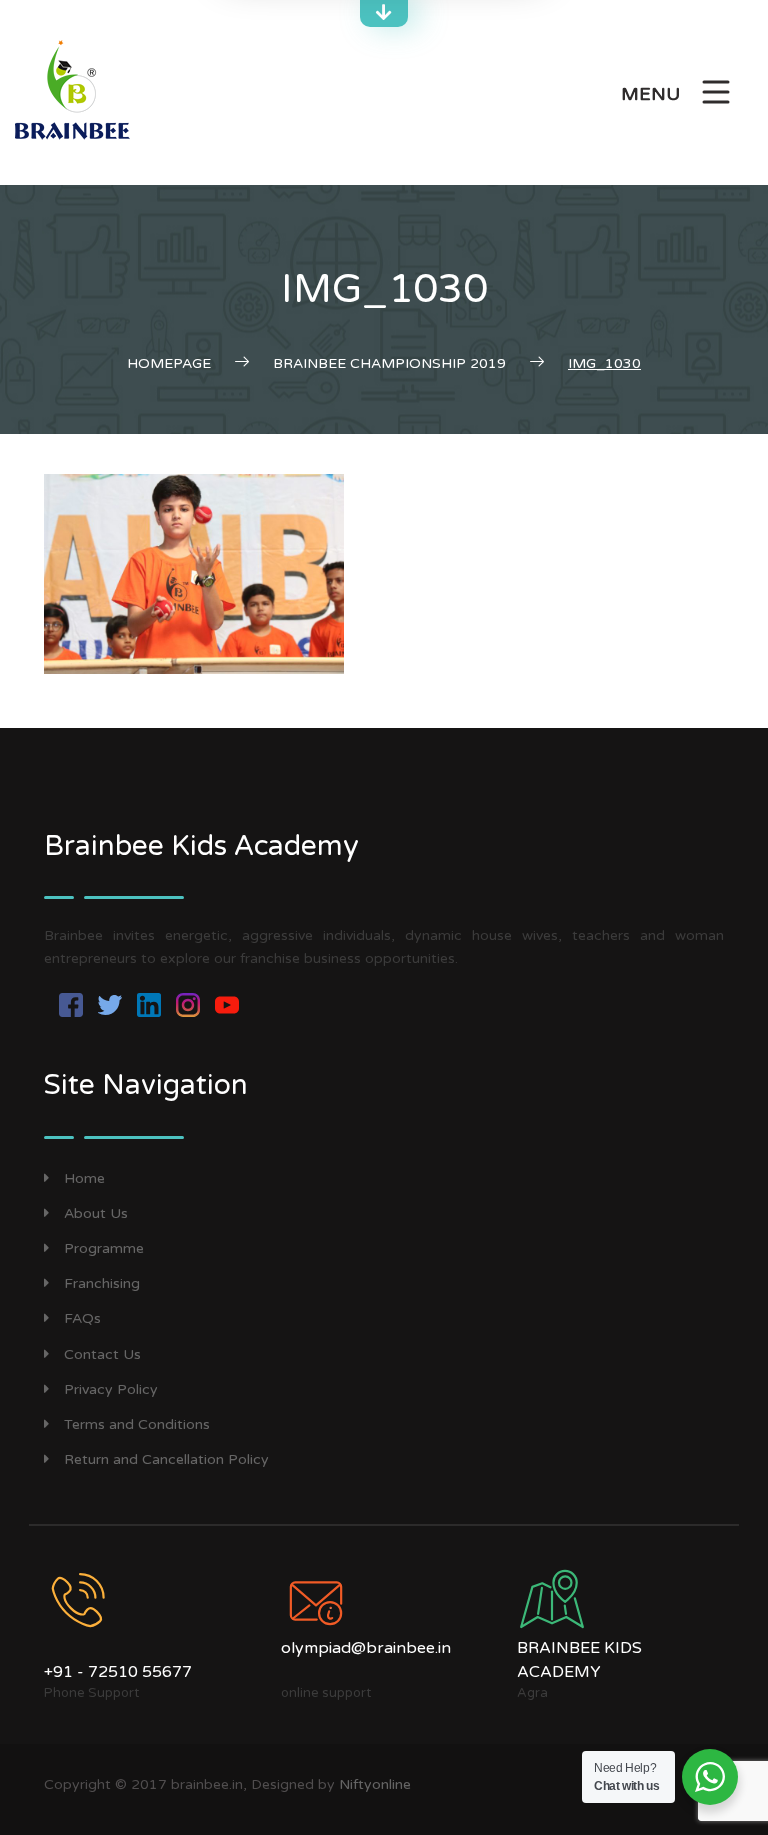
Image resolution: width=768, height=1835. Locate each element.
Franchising (102, 1283)
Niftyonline (375, 1784)
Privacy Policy (111, 1389)
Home (84, 1178)
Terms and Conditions (137, 1424)
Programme (104, 1248)
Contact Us (102, 1354)
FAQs (82, 1318)
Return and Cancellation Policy (166, 1459)
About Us (96, 1213)
